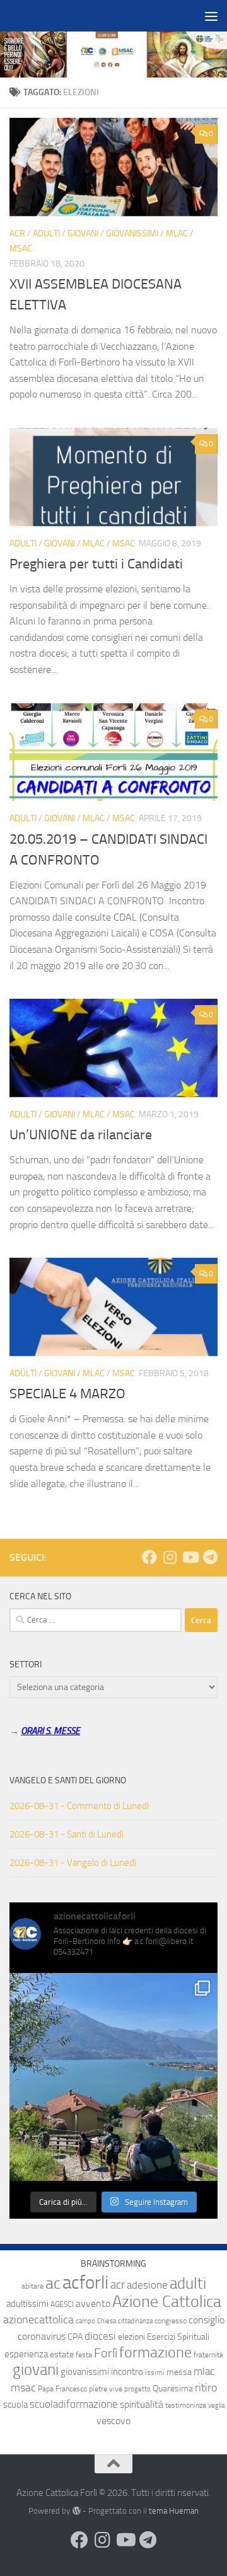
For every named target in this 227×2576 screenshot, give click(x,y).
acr (118, 2285)
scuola (15, 2405)
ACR (17, 233)
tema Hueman (174, 2511)
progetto (137, 2389)
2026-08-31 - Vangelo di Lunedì (73, 1863)
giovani (36, 2370)
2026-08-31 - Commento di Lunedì (79, 1806)
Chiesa (107, 2321)
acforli (85, 2283)
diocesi (100, 2336)
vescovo (113, 2421)
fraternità (208, 2355)
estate (62, 2355)
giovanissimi (85, 2372)
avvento (93, 2303)
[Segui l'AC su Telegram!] (210, 1557)
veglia (216, 2406)
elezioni (131, 2337)
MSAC (21, 249)
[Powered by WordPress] (76, 2511)
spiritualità (142, 2404)
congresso (171, 2321)
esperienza (26, 2354)
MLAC (177, 233)
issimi (155, 2372)
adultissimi (27, 2304)
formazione (155, 2352)
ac (53, 2283)
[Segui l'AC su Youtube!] (190, 1557)
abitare (32, 2286)
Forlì (106, 2353)
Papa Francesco (62, 2389)
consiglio (207, 2320)
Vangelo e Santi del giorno (68, 1780)
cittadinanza (135, 2321)
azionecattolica (38, 2320)
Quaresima (173, 2389)
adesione (147, 2285)
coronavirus (42, 2336)
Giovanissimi (132, 233)
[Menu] (211, 16)
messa (179, 2372)
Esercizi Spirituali (178, 2337)
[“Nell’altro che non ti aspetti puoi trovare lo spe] (113, 2077)
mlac (204, 2372)
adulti (188, 2283)
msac (23, 2388)
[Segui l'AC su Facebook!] (149, 1557)
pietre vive (106, 2389)
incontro (127, 2372)
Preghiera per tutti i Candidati (96, 564)
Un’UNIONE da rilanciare (81, 1135)
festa (84, 2355)
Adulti (46, 233)
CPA (75, 2337)
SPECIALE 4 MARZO (67, 1394)
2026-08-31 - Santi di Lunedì (67, 1834)
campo (85, 2321)
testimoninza (186, 2405)
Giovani (83, 233)
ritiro (206, 2388)
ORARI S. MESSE (50, 1731)
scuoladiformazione (74, 2404)
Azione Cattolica (167, 2301)
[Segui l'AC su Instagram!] (170, 1557)
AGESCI (62, 2304)
